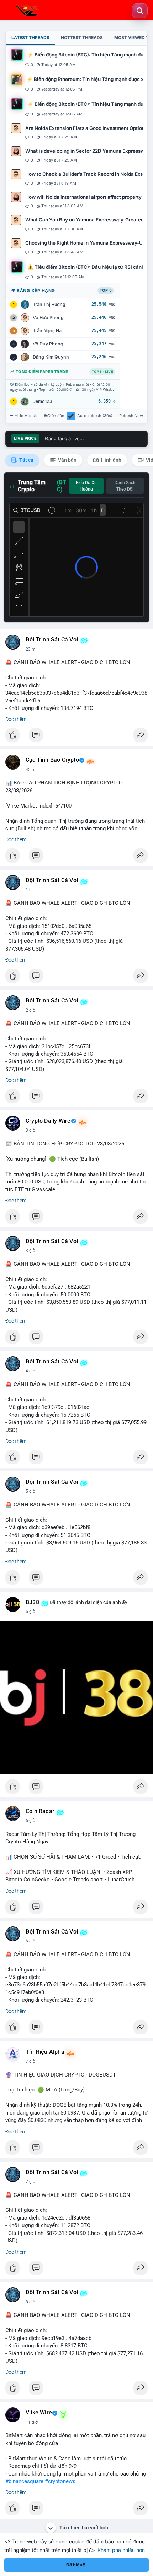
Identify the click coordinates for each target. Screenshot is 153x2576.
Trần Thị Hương (49, 304)
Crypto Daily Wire (48, 1121)
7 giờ (30, 2061)
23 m (31, 649)
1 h (29, 890)
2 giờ (30, 1010)
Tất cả (26, 460)
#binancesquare (24, 2481)
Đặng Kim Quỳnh (51, 357)
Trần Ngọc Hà (47, 331)
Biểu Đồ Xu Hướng (86, 486)
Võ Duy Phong (48, 344)
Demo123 (42, 401)
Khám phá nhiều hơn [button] (121, 2550)
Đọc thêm (16, 719)
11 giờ (32, 2422)
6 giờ (30, 1612)
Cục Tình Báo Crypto (52, 760)
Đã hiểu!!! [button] (76, 2565)
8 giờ (30, 2302)
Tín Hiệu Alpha (45, 2052)
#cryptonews (60, 2481)
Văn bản (67, 460)
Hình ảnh (111, 460)
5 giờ (30, 1491)
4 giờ (30, 1371)
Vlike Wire (39, 2413)
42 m (31, 770)
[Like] (76, 737)
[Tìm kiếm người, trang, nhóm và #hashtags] (140, 11)
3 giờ (30, 1130)
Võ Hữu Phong (48, 318)
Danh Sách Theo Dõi (125, 486)
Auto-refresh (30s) (95, 416)
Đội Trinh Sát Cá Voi (52, 640)
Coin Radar (40, 1811)
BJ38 (32, 1602)
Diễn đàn (56, 416)
